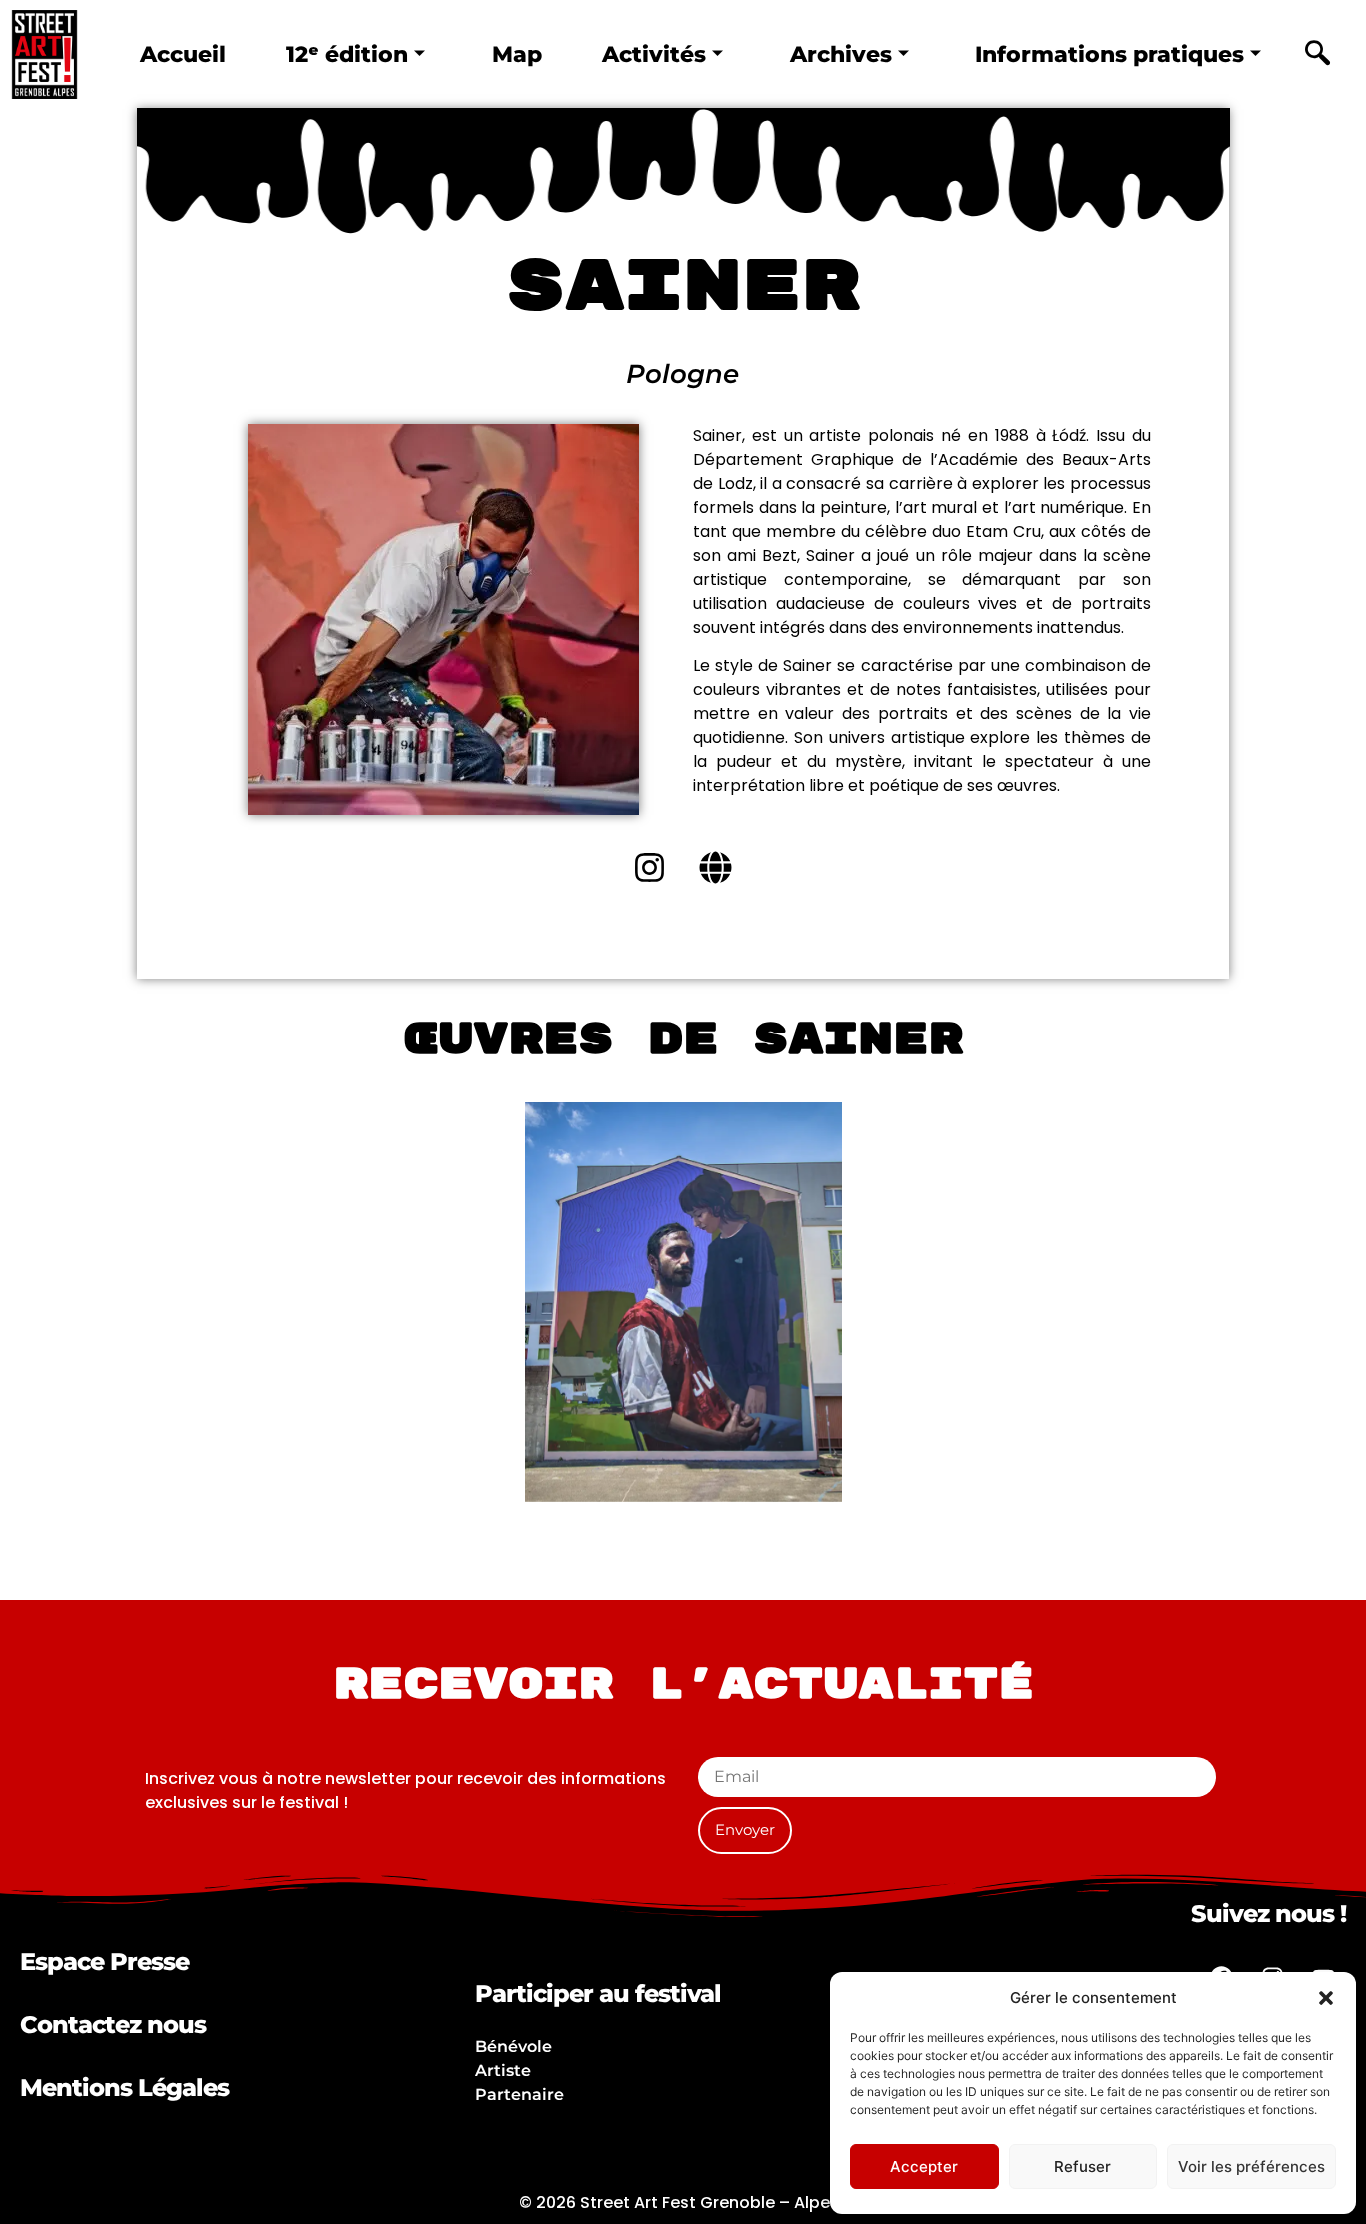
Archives (841, 54)
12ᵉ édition (347, 54)
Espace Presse (104, 1961)
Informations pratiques (1109, 54)
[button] (1326, 1998)
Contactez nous (113, 2024)
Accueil (183, 54)
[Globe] (716, 868)
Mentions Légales (124, 2087)
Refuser (1082, 2166)
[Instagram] (650, 868)
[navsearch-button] (1317, 55)
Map (517, 54)
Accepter (924, 2166)
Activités (654, 54)
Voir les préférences (1251, 2166)
